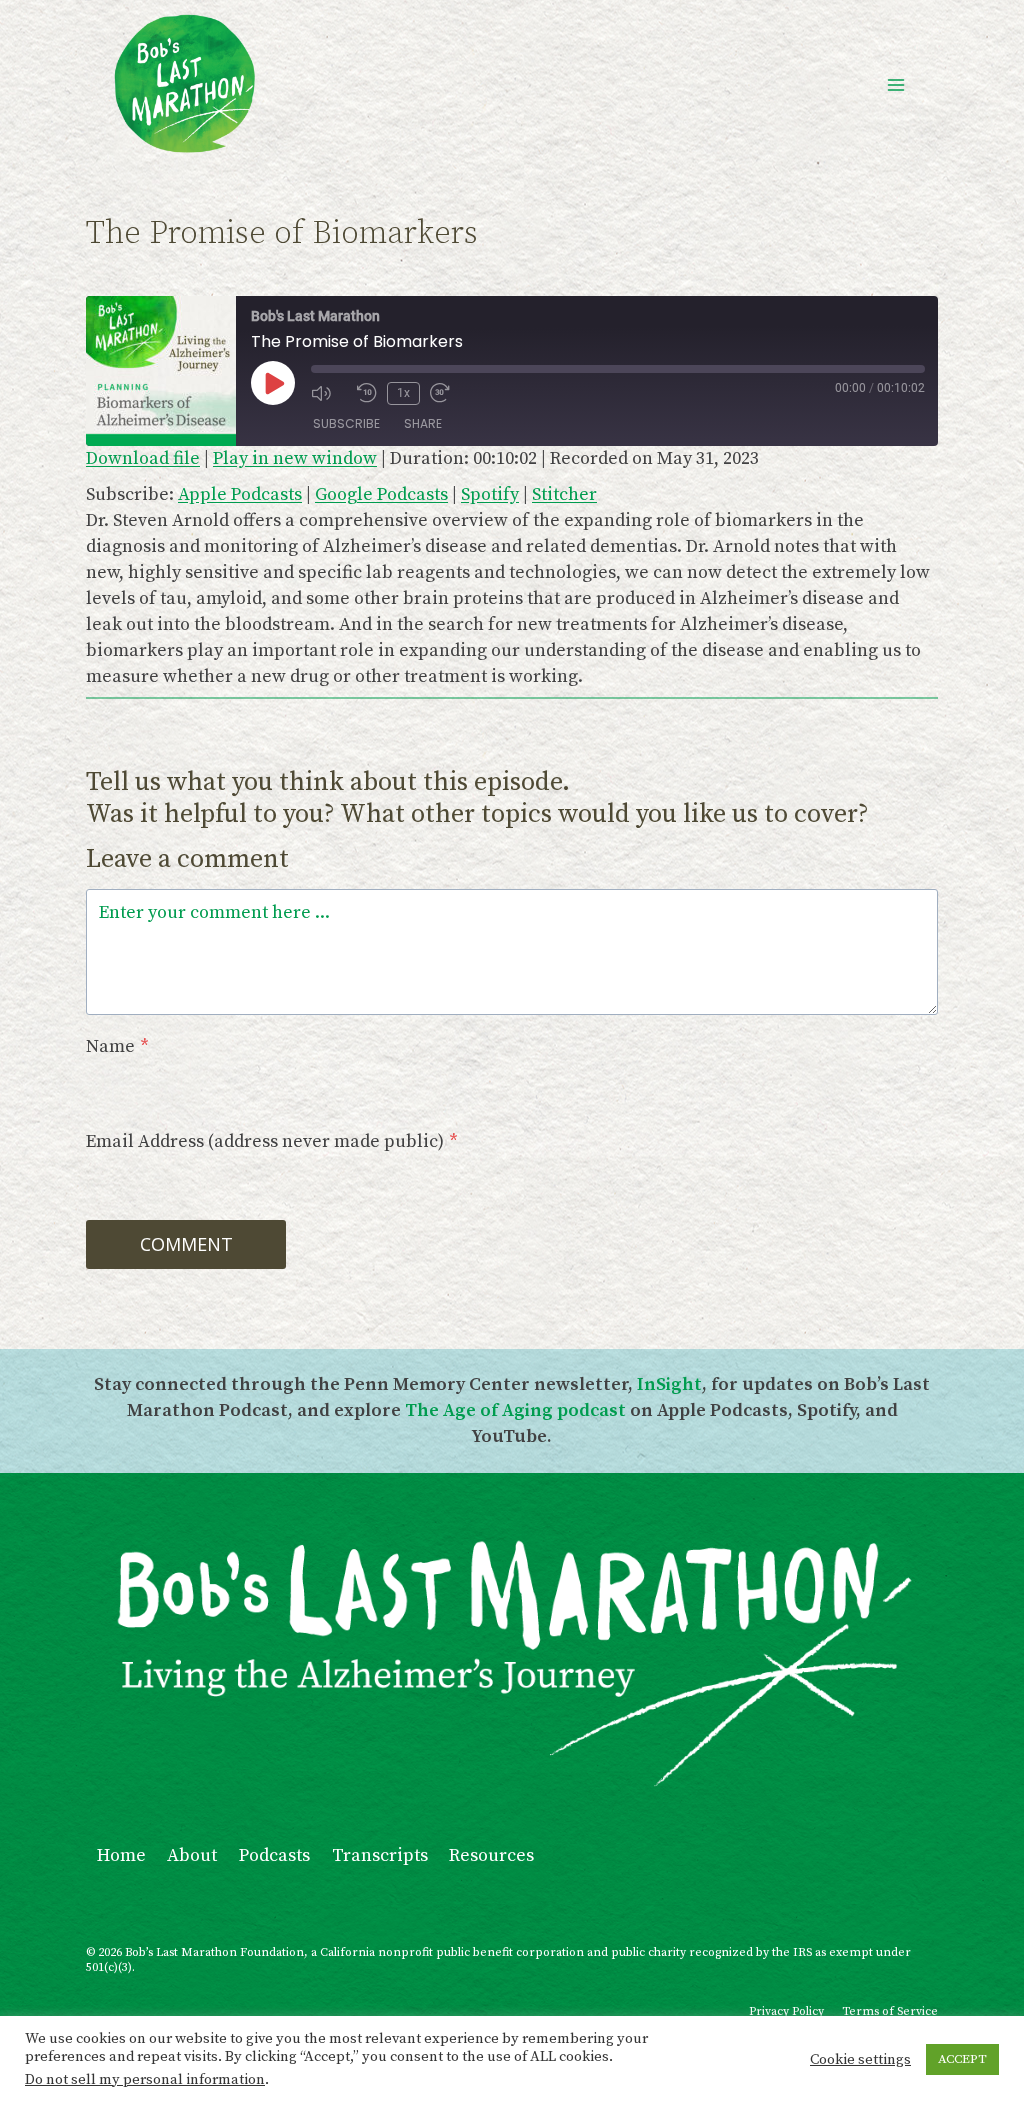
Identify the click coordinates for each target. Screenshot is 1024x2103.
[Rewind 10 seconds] (367, 393)
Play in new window (295, 458)
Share (423, 423)
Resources (491, 1855)
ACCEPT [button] (962, 2059)
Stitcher (564, 494)
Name (117, 1046)
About (192, 1855)
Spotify (490, 494)
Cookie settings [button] (860, 2060)
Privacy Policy (786, 2011)
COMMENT (186, 1244)
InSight (669, 1384)
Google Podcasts (381, 494)
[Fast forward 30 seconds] (448, 393)
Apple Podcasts (240, 494)
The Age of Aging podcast (515, 1410)
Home (121, 1855)
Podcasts (274, 1855)
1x (403, 393)
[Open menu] (895, 84)
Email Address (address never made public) (272, 1141)
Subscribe (346, 423)
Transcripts (380, 1855)
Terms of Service (890, 2011)
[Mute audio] (329, 393)
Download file (143, 458)
